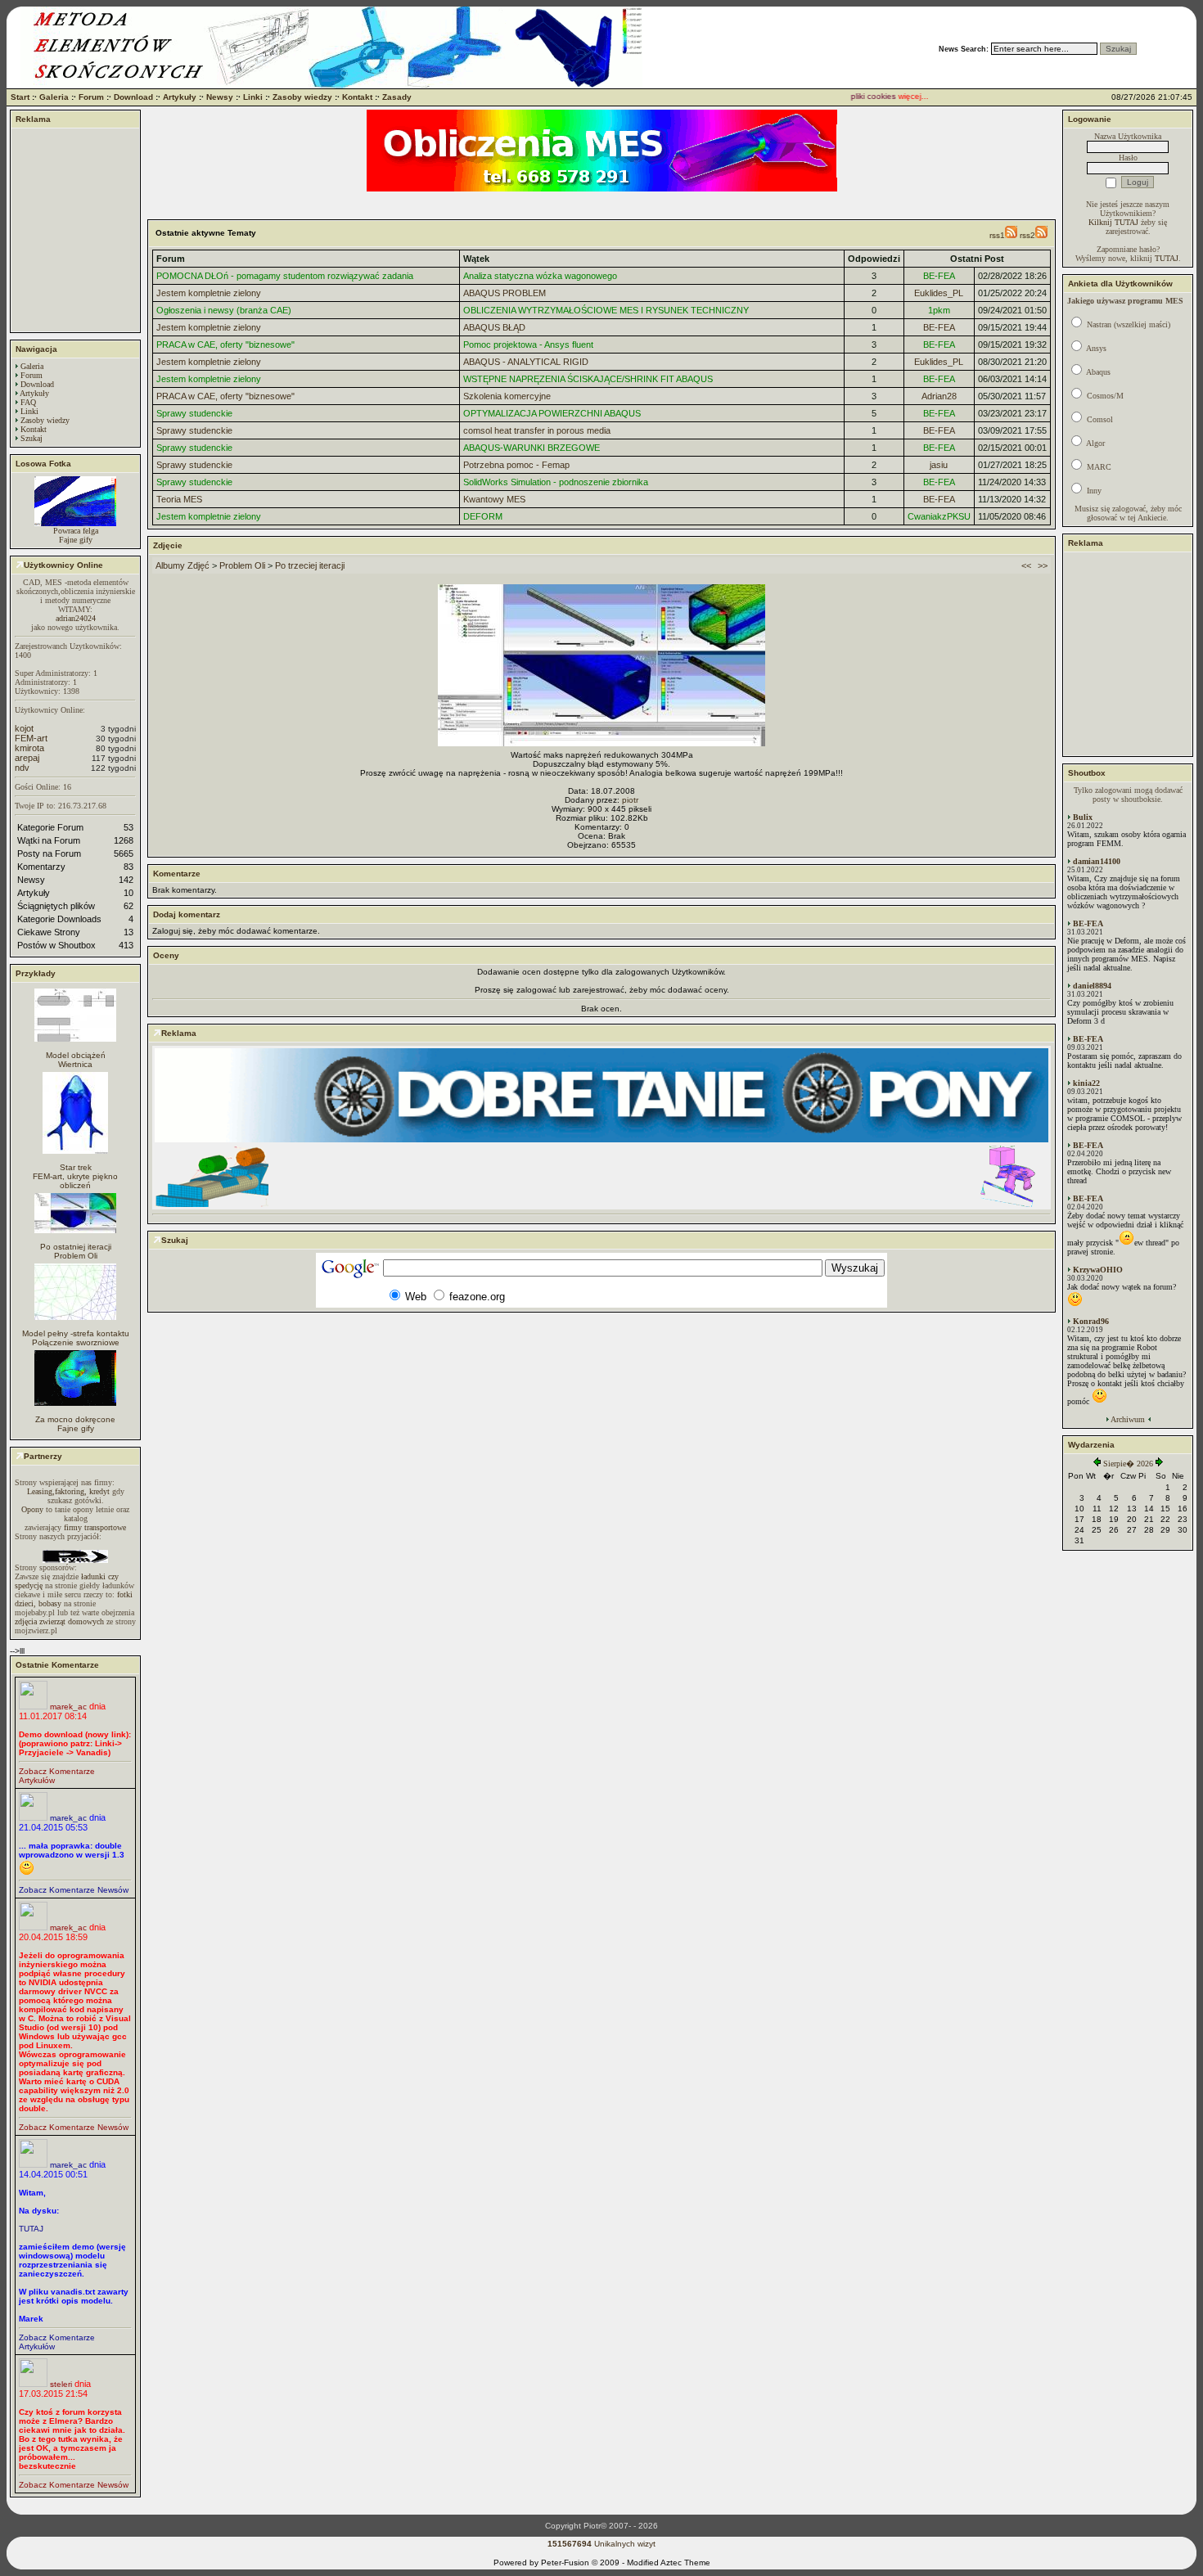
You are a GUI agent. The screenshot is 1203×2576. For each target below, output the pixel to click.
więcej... (888, 96)
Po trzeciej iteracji (310, 565)
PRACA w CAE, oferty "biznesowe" (225, 345)
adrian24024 (76, 618)
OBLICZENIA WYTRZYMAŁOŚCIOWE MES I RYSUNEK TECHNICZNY (606, 310)
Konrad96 (1091, 1321)
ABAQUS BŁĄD (494, 327)
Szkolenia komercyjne (507, 396)
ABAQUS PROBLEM (505, 293)
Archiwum (1128, 1419)
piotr (630, 800)
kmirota (29, 748)
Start (20, 97)
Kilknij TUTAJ (1113, 222)
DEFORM (483, 516)
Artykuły (180, 97)
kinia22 (1086, 1083)
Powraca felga (76, 531)
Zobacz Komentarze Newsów (74, 1890)
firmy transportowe (95, 1527)
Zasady (397, 97)
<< (1026, 565)
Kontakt (357, 97)
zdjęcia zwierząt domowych (59, 1621)
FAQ (28, 402)
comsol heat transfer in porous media (537, 430)
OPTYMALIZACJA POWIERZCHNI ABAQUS (552, 413)
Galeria (54, 97)
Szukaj (32, 438)
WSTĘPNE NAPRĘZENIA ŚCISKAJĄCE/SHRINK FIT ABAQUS (588, 379)
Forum (91, 97)
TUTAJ (31, 2229)
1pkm (939, 310)
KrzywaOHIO (1098, 1270)
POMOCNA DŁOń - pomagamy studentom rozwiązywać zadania (285, 276)
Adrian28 (939, 396)
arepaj (27, 758)
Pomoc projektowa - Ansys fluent (528, 345)
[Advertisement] (75, 230)
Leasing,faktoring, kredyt (68, 1491)
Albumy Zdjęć (182, 565)
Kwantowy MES (494, 499)
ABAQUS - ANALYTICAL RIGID (526, 362)
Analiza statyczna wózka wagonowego (540, 276)
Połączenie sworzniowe (76, 1342)
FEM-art (31, 738)
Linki (253, 97)
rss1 (997, 235)
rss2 (1027, 235)
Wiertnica (75, 1064)
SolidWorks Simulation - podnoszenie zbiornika (556, 482)
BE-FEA (939, 276)
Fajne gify (76, 540)
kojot (24, 728)
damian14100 (1097, 861)
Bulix (1083, 817)
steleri (61, 2384)
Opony (32, 1509)
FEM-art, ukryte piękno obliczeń (75, 1181)
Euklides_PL (939, 293)
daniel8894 (1092, 986)
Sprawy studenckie (194, 413)
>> (1043, 565)
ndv (22, 768)
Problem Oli (76, 1256)
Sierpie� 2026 (1128, 1464)
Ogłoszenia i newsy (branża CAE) (224, 310)
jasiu (939, 465)
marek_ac (68, 1707)
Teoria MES (179, 499)
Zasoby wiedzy (302, 97)
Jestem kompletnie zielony (209, 293)
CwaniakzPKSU (939, 516)
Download (133, 97)
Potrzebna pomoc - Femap (516, 465)
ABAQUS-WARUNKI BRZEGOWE (532, 448)
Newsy (220, 97)
